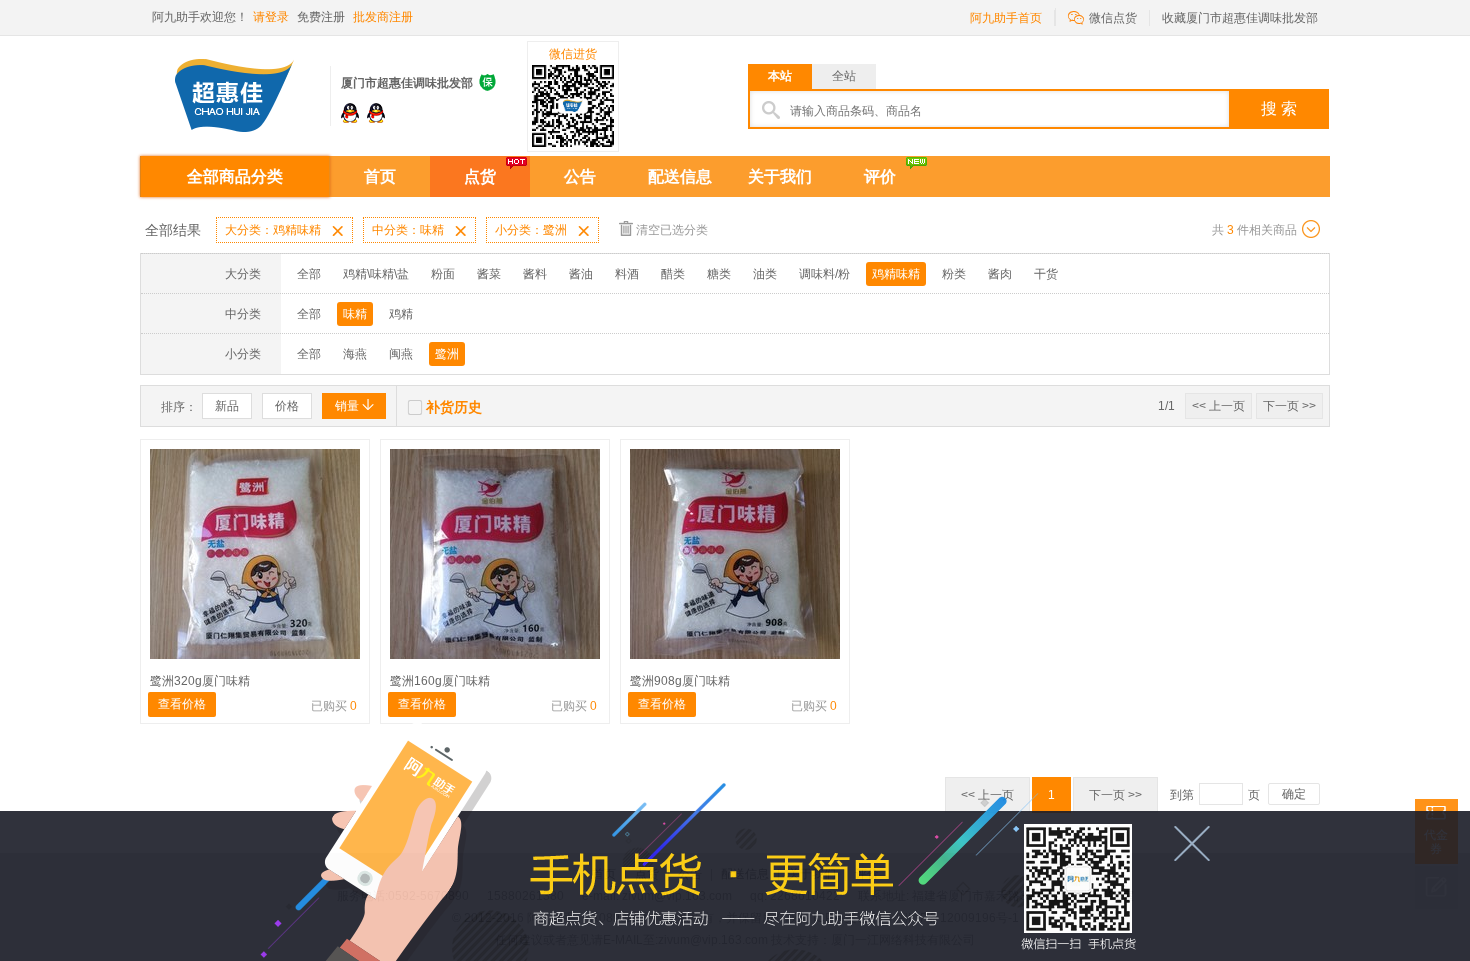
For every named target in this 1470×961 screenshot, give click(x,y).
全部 (309, 274)
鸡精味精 (896, 274)
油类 (765, 274)
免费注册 (321, 17)
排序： (179, 407)
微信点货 (1102, 16)
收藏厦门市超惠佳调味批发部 (1240, 18)
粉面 (443, 274)
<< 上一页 (1218, 406)
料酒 (627, 274)
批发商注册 (383, 17)
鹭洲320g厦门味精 (200, 681)
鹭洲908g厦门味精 (680, 681)
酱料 (535, 274)
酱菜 (489, 274)
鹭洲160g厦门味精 (440, 681)
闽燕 (401, 354)
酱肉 (1000, 274)
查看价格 (182, 704)
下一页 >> (1289, 406)
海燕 (355, 354)
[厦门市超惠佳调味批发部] (235, 88)
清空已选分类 (672, 230)
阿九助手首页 (1006, 18)
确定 (1294, 794)
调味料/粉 (824, 274)
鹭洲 (447, 354)
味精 (355, 314)
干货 (1046, 274)
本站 (780, 76)
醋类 (673, 274)
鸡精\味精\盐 (376, 274)
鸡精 (401, 314)
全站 (844, 76)
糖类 (719, 274)
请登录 (271, 17)
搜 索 (1279, 108)
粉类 (954, 274)
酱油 (581, 274)
